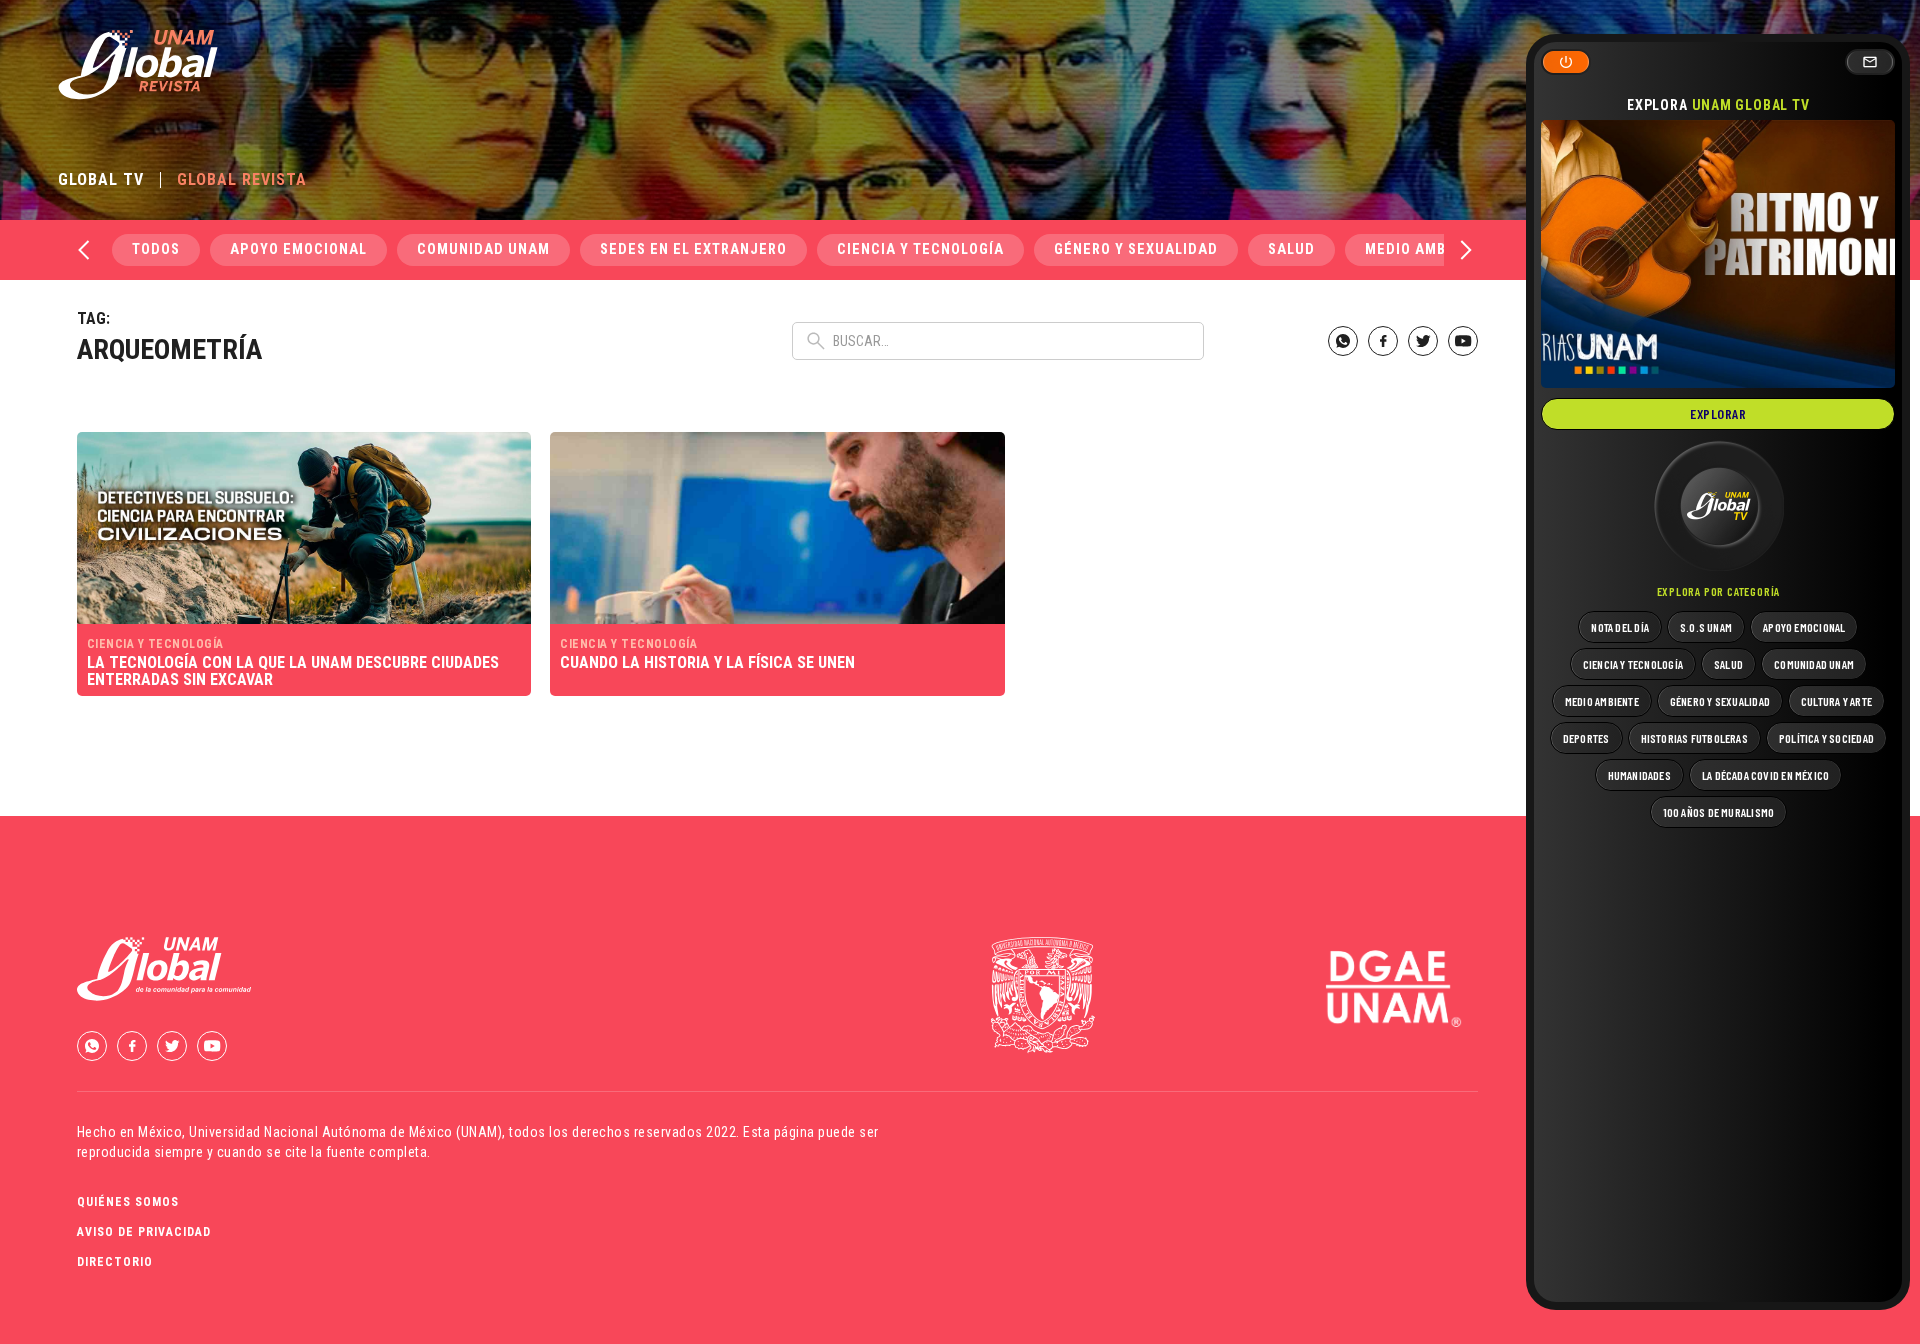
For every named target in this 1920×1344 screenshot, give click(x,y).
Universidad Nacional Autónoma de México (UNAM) (345, 1132)
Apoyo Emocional (298, 249)
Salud (1291, 249)
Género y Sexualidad (1136, 249)
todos (156, 249)
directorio (115, 1262)
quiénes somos (128, 1202)
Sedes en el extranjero (693, 249)
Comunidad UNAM (483, 249)
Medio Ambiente (1426, 249)
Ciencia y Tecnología (920, 249)
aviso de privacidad (144, 1232)
